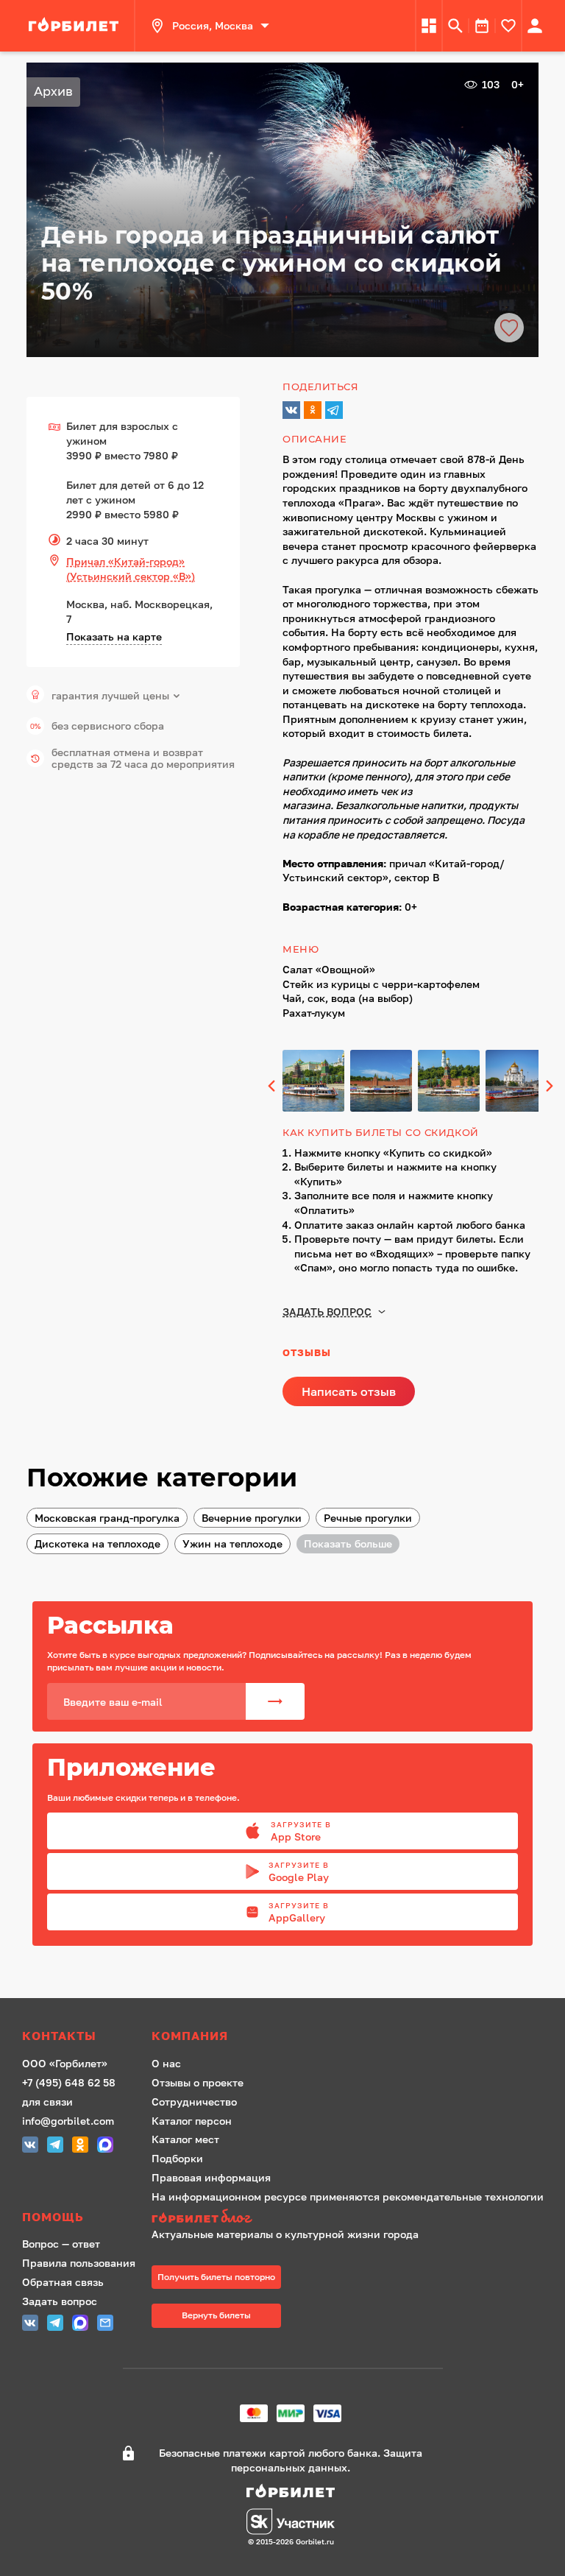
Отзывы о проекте (198, 2082)
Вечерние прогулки (252, 1518)
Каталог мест (185, 2139)
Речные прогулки (368, 1518)
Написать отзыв (349, 1391)
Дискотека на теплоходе (97, 1543)
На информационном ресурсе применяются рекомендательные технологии (348, 2196)
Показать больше (348, 1543)
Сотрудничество (194, 2102)
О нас (166, 2063)
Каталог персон (192, 2121)
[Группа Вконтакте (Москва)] (30, 2146)
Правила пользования (79, 2263)
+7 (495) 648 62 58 (69, 2082)
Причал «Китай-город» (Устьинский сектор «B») (131, 569)
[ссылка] (76, 26)
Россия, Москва (213, 25)
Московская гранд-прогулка (107, 1518)
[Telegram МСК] (55, 2146)
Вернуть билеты (216, 2315)
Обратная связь (63, 2282)
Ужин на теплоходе (232, 1543)
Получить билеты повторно (216, 2277)
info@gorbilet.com (68, 2121)
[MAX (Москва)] (105, 2146)
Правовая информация (211, 2177)
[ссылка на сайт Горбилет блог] (348, 2218)
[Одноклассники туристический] (80, 2146)
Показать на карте (114, 636)
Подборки (177, 2158)
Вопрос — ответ (61, 2244)
